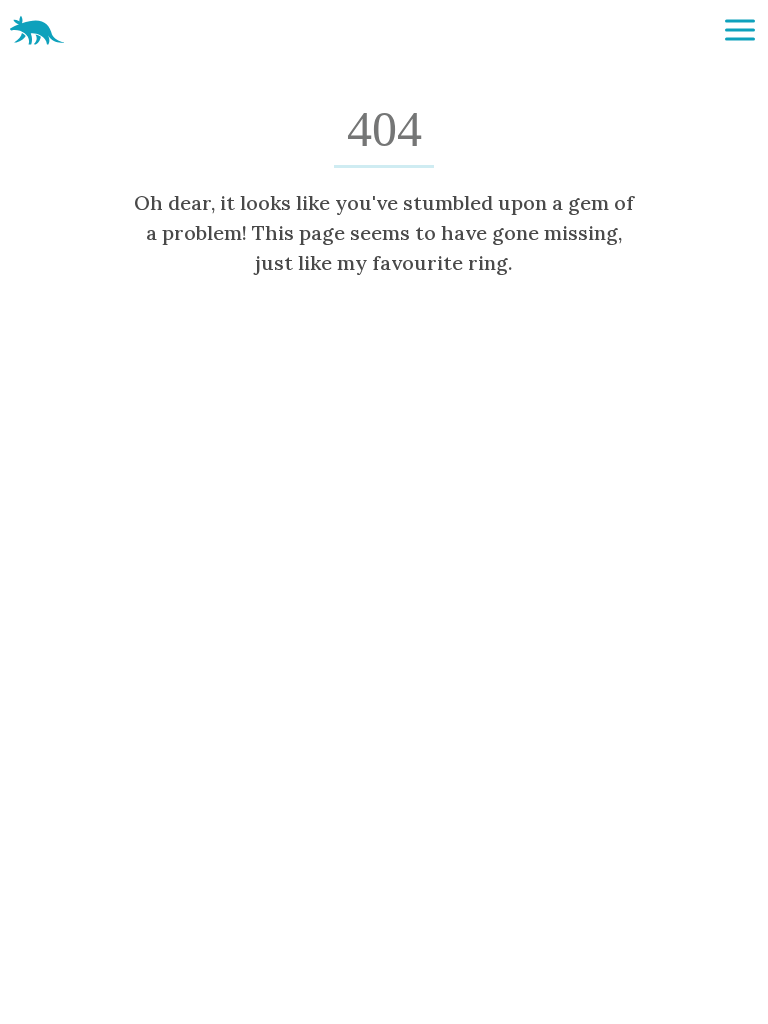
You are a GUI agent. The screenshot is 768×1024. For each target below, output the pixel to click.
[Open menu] (740, 30)
